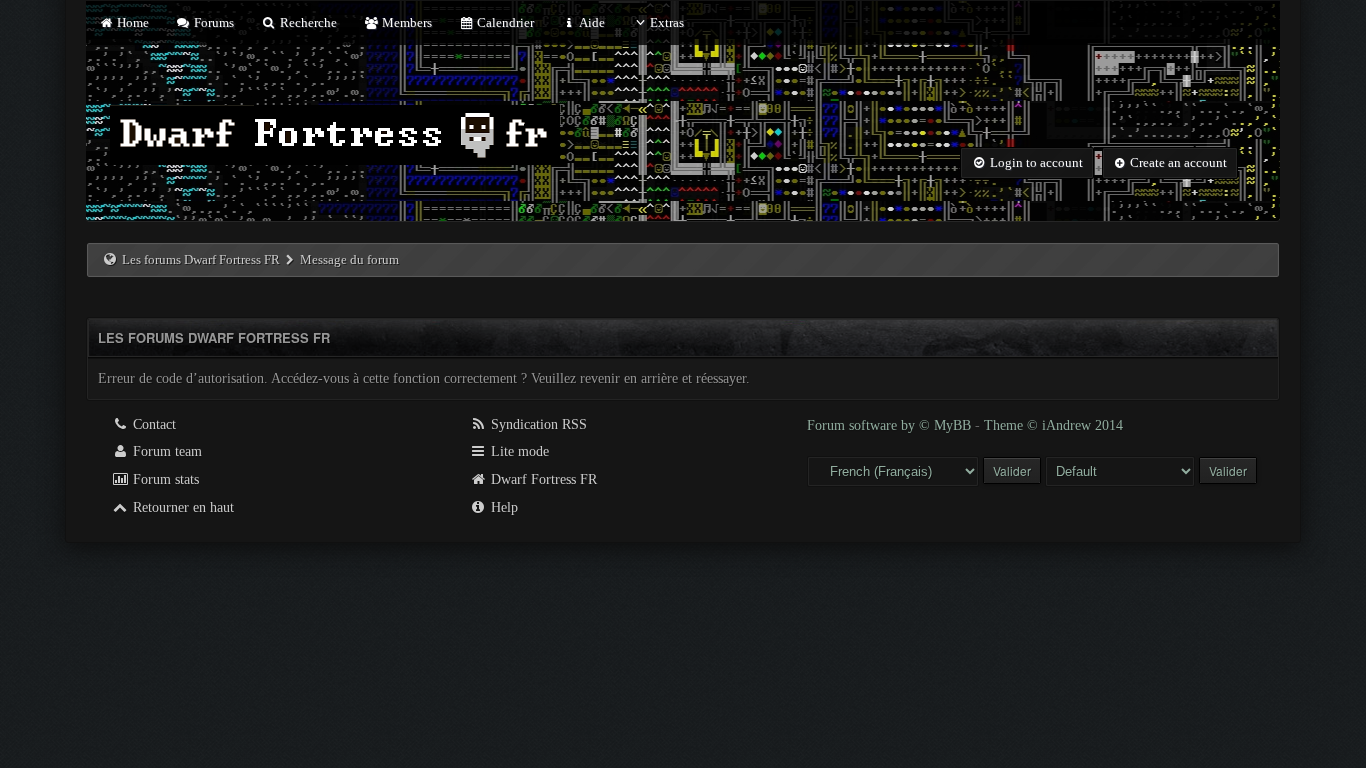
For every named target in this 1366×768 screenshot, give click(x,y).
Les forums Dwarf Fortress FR (201, 259)
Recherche (306, 22)
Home (131, 22)
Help (502, 507)
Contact (152, 424)
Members (405, 22)
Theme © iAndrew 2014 (1053, 425)
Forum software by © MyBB (891, 425)
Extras (667, 22)
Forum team (165, 451)
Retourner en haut (181, 507)
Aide (590, 22)
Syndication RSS (537, 424)
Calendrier (504, 22)
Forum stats (164, 479)
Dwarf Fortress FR (542, 479)
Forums (212, 22)
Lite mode (518, 451)
